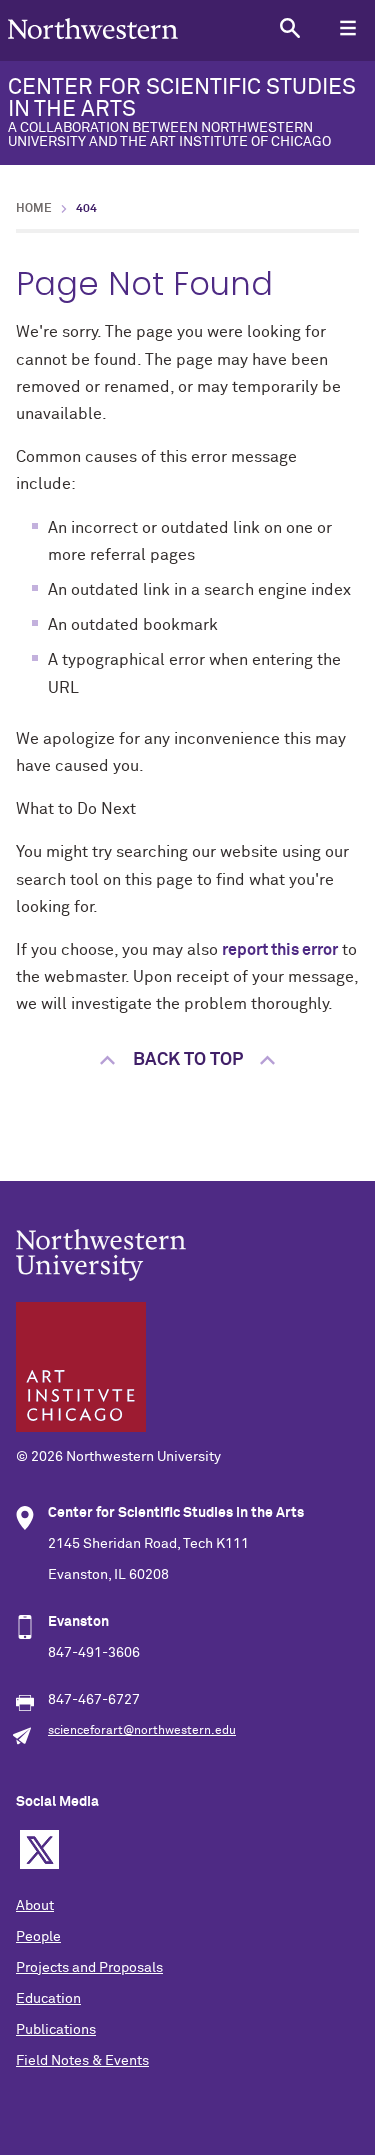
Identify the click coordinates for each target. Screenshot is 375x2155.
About (35, 1906)
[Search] (289, 27)
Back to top (188, 1060)
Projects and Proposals (89, 1968)
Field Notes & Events (82, 2061)
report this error (280, 950)
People (38, 1937)
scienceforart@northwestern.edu (142, 1731)
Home (34, 209)
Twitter (39, 1849)
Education (48, 1999)
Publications (56, 2030)
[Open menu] (347, 27)
